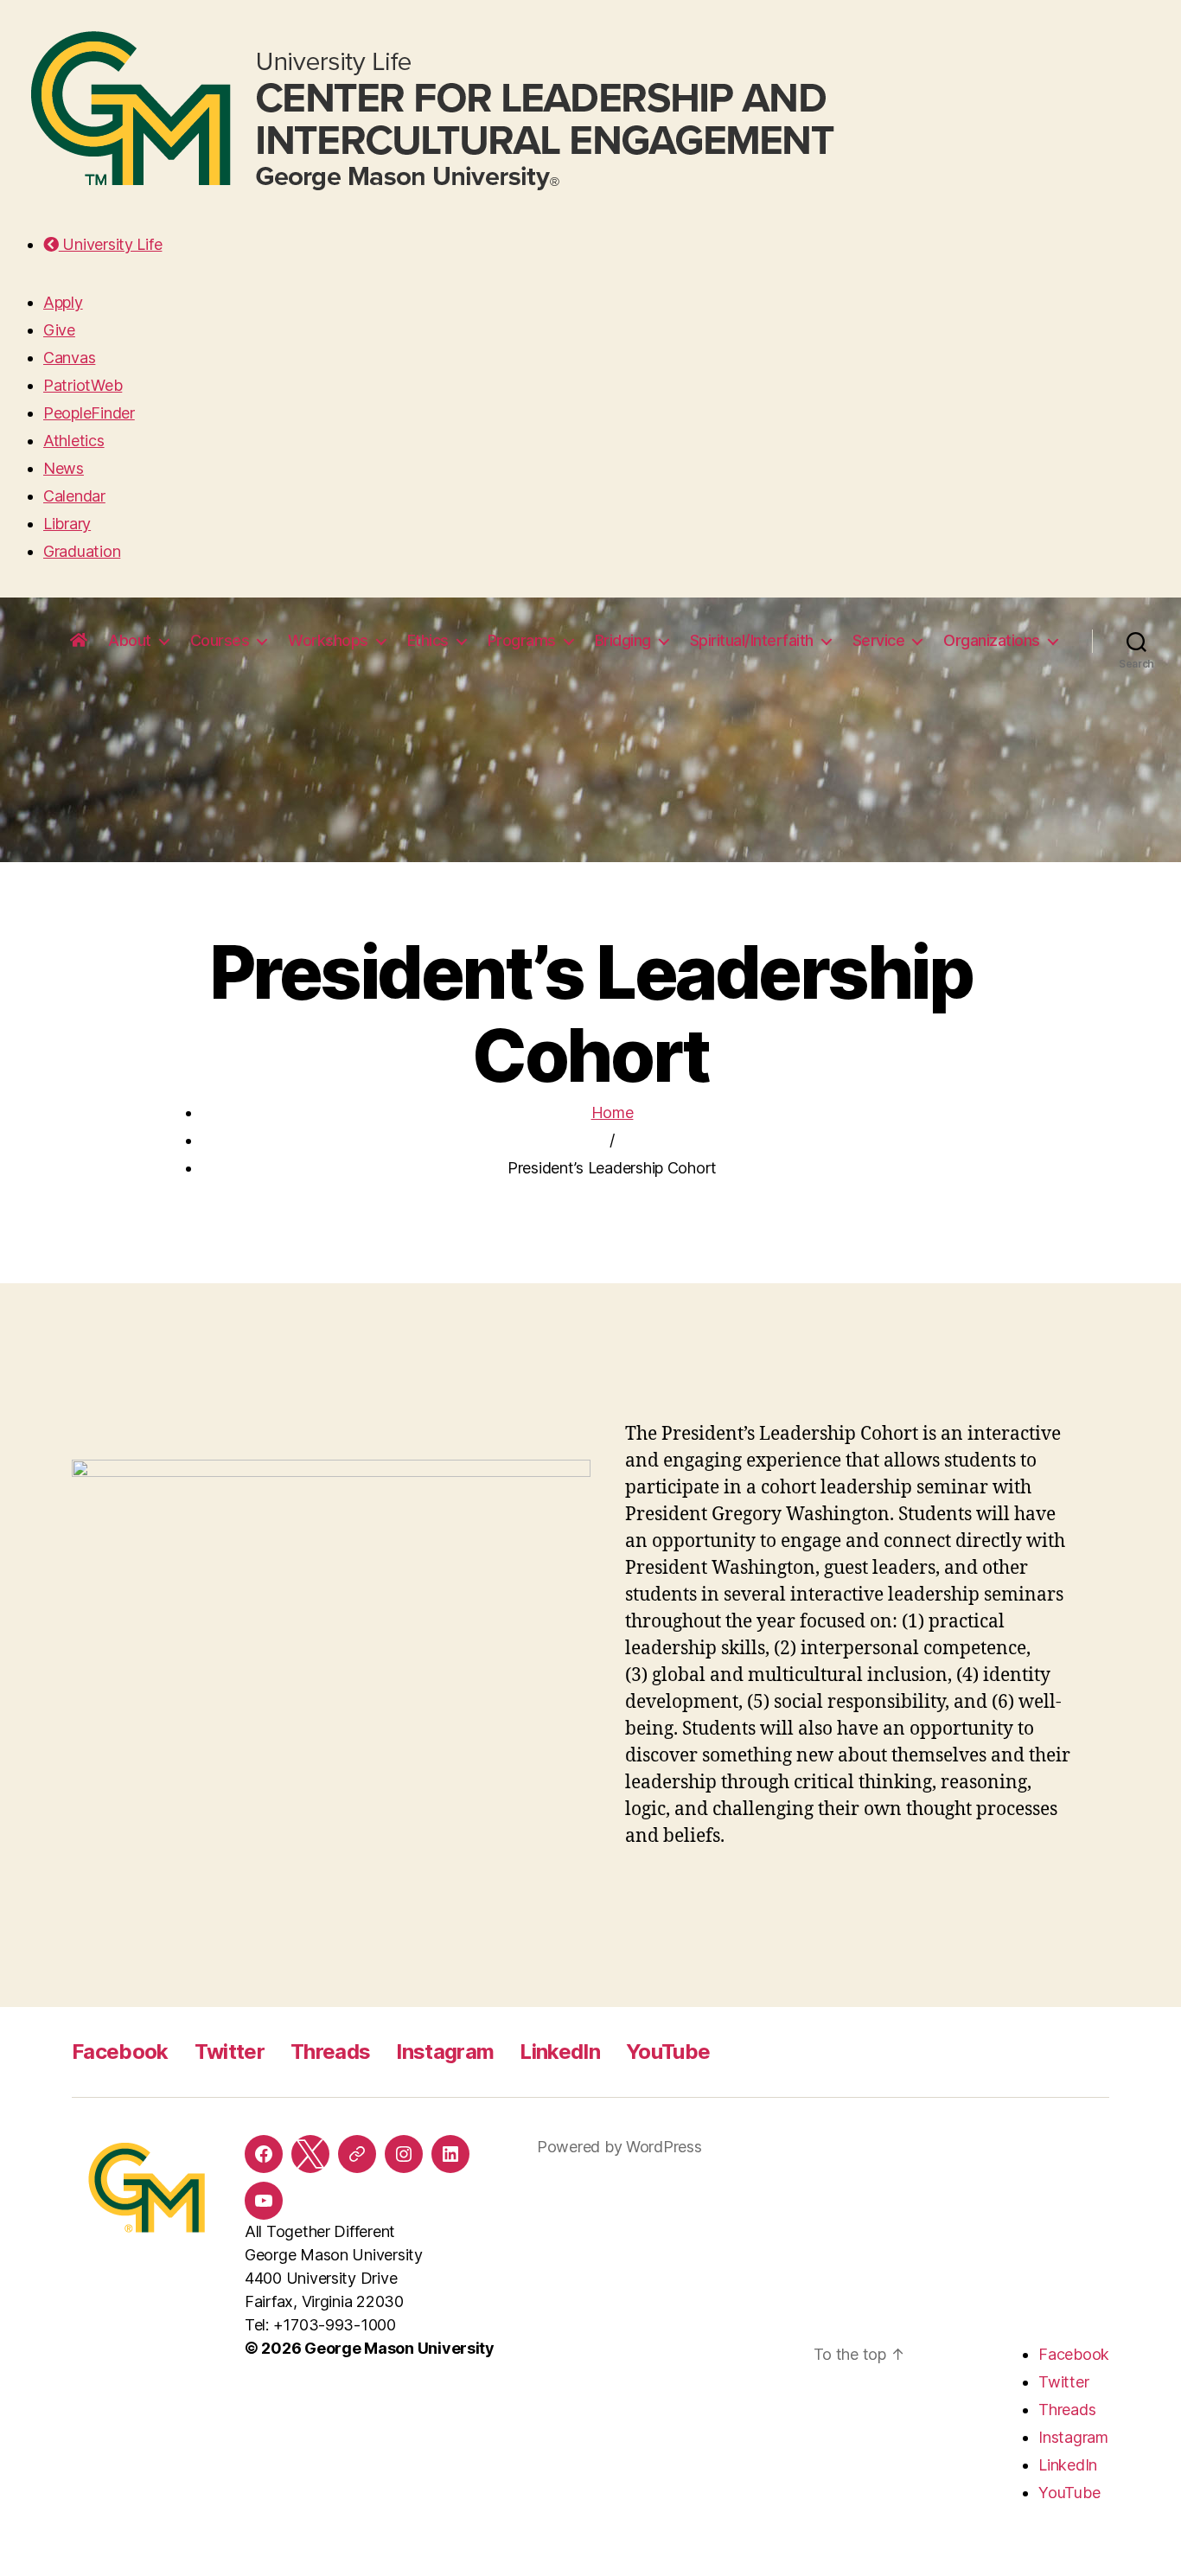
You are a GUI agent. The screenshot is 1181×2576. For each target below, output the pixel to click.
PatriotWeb (83, 385)
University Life (110, 244)
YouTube (668, 2052)
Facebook (120, 2052)
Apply (63, 302)
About (130, 640)
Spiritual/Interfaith (752, 640)
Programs (522, 640)
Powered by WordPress (619, 2147)
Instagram (445, 2052)
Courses (220, 640)
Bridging (623, 640)
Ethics (428, 640)
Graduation (82, 551)
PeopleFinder (89, 413)
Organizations (992, 640)
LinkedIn (560, 2052)
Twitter (230, 2052)
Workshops (328, 640)
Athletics (74, 441)
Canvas (69, 358)
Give (59, 330)
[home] (79, 641)
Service (879, 640)
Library (67, 524)
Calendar (74, 496)
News (64, 468)
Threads (330, 2052)
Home (613, 1112)
